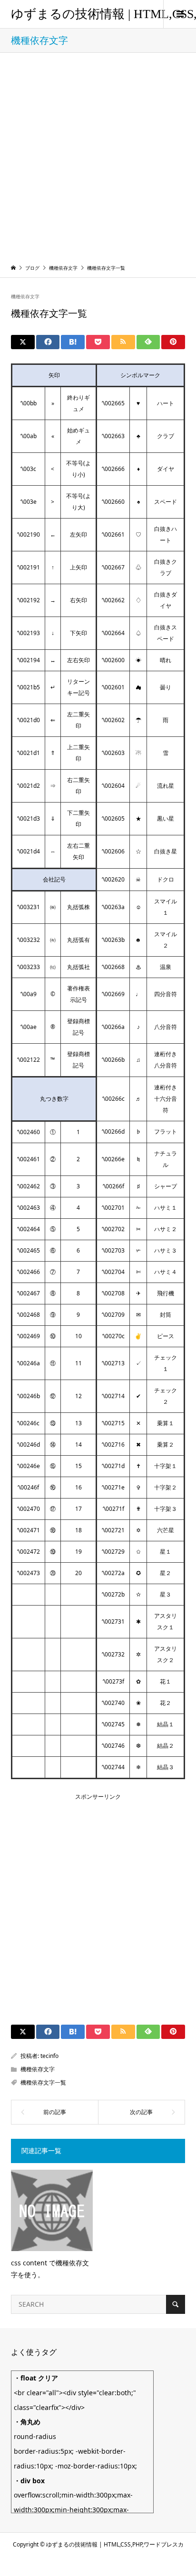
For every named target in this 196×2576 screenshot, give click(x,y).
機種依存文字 (25, 296)
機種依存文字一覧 (43, 2082)
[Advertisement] (98, 156)
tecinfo (49, 2056)
